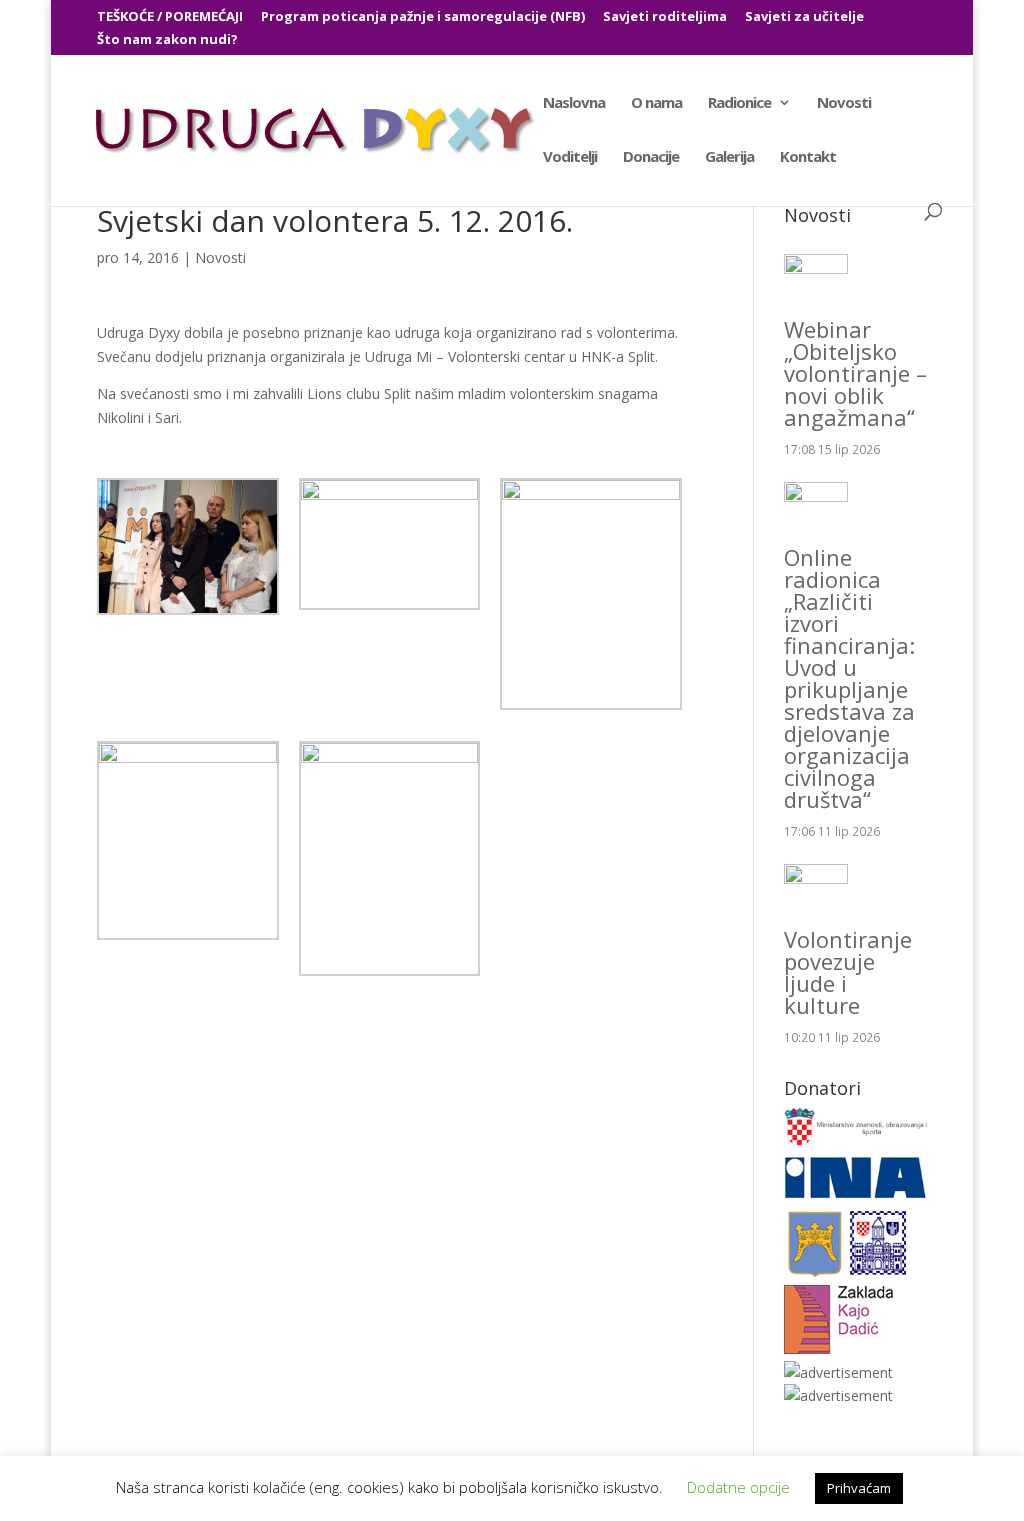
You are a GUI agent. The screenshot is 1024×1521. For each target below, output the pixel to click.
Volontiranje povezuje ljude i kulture (848, 972)
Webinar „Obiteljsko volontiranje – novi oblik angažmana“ (855, 373)
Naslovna (574, 103)
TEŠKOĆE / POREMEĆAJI (170, 17)
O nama (656, 103)
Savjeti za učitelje (804, 17)
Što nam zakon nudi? (167, 40)
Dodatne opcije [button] (738, 1487)
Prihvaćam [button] (859, 1488)
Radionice (739, 103)
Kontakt (808, 157)
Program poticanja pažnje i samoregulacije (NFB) (423, 17)
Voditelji (570, 157)
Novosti (844, 103)
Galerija (729, 157)
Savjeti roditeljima (665, 17)
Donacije (651, 157)
